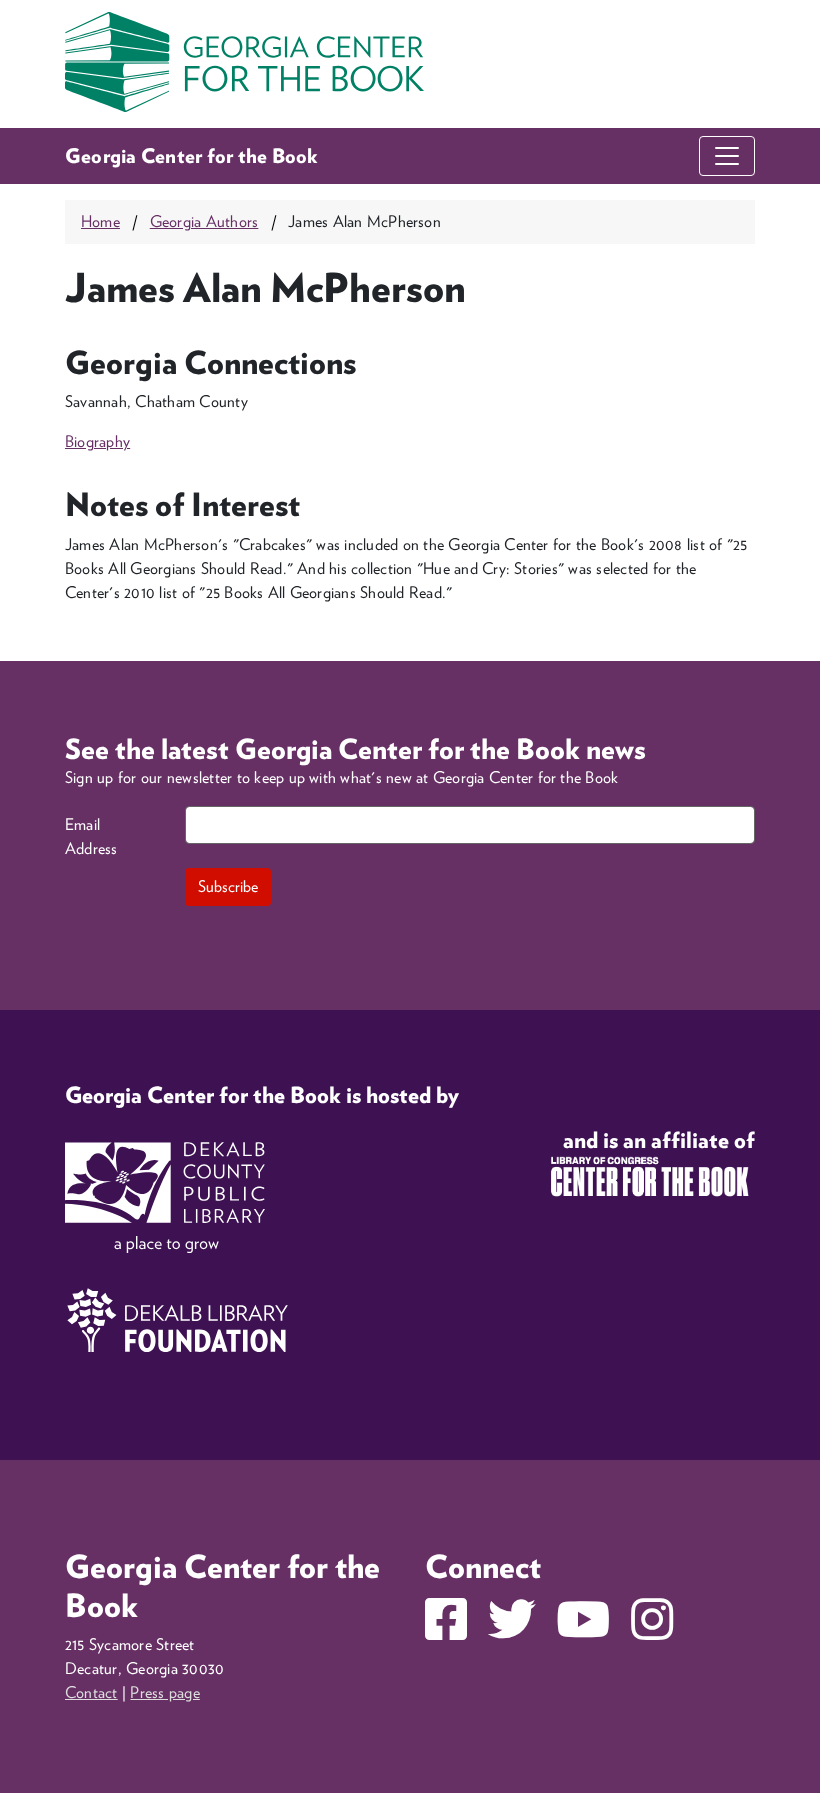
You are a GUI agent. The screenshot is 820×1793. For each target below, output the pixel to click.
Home (100, 221)
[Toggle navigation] (727, 156)
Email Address (91, 836)
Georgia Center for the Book (192, 156)
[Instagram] (652, 1631)
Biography (97, 441)
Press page (164, 1692)
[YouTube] (583, 1631)
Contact (91, 1692)
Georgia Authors (204, 221)
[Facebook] (446, 1631)
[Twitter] (512, 1631)
